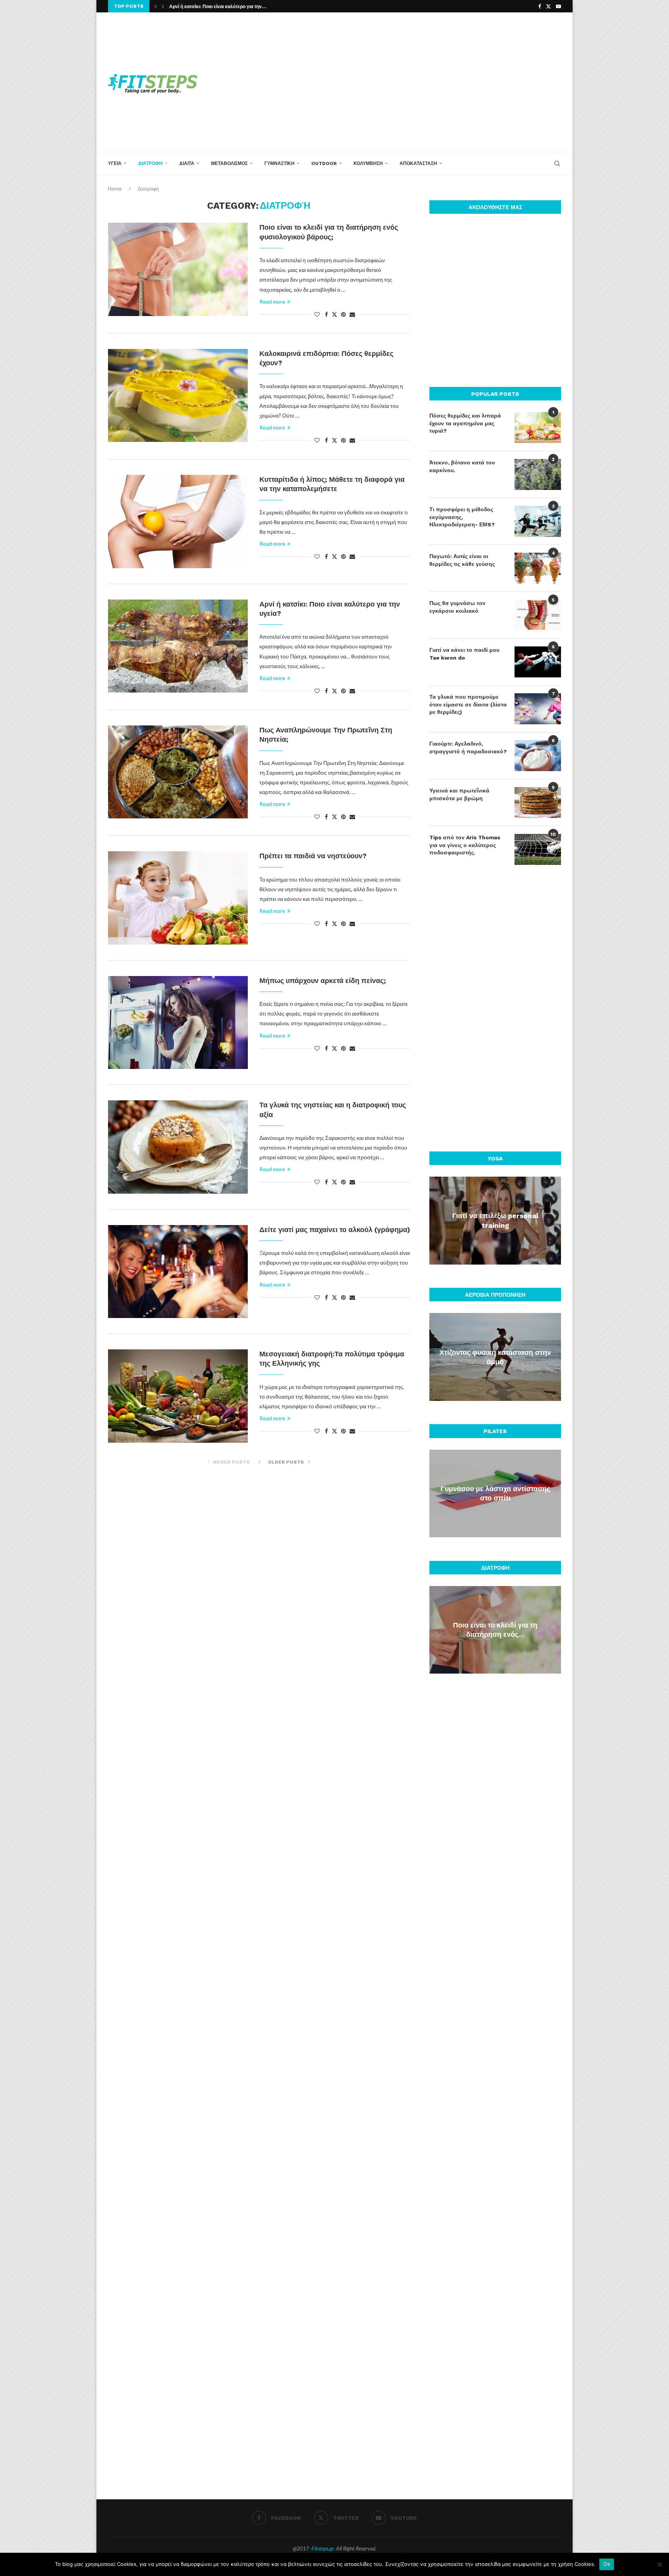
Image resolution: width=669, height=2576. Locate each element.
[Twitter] (548, 6)
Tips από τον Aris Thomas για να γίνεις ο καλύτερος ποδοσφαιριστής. (465, 845)
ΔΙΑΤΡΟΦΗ (150, 163)
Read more (272, 302)
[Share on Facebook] (326, 314)
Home (115, 189)
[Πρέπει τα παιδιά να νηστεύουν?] (178, 898)
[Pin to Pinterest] (343, 314)
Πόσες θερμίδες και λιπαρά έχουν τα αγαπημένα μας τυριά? (465, 423)
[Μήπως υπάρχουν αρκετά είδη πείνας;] (178, 1022)
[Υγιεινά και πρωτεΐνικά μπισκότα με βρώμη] (538, 803)
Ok (607, 2564)
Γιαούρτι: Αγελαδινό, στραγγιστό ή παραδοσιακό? (468, 748)
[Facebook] (539, 6)
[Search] (557, 163)
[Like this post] (317, 314)
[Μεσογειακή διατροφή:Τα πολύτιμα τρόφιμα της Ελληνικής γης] (178, 1396)
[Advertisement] (412, 82)
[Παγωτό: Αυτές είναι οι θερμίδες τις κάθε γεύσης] (538, 568)
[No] (659, 2564)
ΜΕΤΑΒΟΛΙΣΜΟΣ (229, 163)
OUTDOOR (324, 163)
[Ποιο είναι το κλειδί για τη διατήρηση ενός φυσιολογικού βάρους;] (178, 269)
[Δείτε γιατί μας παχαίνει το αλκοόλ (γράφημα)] (178, 1272)
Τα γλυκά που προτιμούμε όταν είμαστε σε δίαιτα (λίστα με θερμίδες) (468, 704)
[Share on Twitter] (334, 314)
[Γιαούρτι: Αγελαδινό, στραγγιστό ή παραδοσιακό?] (538, 756)
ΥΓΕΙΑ (115, 163)
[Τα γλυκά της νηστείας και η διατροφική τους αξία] (178, 1147)
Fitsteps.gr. (323, 2548)
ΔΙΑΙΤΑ (187, 163)
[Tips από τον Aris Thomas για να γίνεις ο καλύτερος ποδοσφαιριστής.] (538, 849)
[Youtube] (558, 6)
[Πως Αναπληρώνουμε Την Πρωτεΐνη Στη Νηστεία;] (178, 772)
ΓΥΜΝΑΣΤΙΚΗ (280, 163)
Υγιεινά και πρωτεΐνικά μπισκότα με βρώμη (459, 794)
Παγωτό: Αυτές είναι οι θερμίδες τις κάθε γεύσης (462, 560)
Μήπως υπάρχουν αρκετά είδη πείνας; (323, 980)
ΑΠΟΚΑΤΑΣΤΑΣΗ (418, 163)
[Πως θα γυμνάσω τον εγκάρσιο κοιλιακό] (538, 615)
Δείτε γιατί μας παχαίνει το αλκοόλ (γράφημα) (335, 1230)
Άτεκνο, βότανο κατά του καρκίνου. (462, 466)
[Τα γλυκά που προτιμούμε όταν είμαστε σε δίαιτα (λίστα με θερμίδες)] (538, 709)
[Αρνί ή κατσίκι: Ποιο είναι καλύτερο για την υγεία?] (178, 646)
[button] (156, 6)
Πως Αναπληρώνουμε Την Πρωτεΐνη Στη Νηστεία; (223, 7)
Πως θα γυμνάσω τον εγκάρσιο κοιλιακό (457, 607)
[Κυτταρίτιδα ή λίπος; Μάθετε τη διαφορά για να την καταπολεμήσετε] (178, 521)
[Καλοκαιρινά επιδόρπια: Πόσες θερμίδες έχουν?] (178, 395)
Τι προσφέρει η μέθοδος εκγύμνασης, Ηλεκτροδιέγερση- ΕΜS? (462, 517)
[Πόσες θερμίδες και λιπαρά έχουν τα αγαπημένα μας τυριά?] (538, 428)
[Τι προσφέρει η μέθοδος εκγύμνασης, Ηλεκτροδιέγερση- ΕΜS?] (538, 521)
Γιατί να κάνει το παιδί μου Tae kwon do (464, 654)
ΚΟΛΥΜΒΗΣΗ (368, 163)
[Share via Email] (352, 314)
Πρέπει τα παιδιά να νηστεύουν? (313, 856)
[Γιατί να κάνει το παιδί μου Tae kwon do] (538, 662)
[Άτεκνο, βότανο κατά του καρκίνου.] (538, 474)
